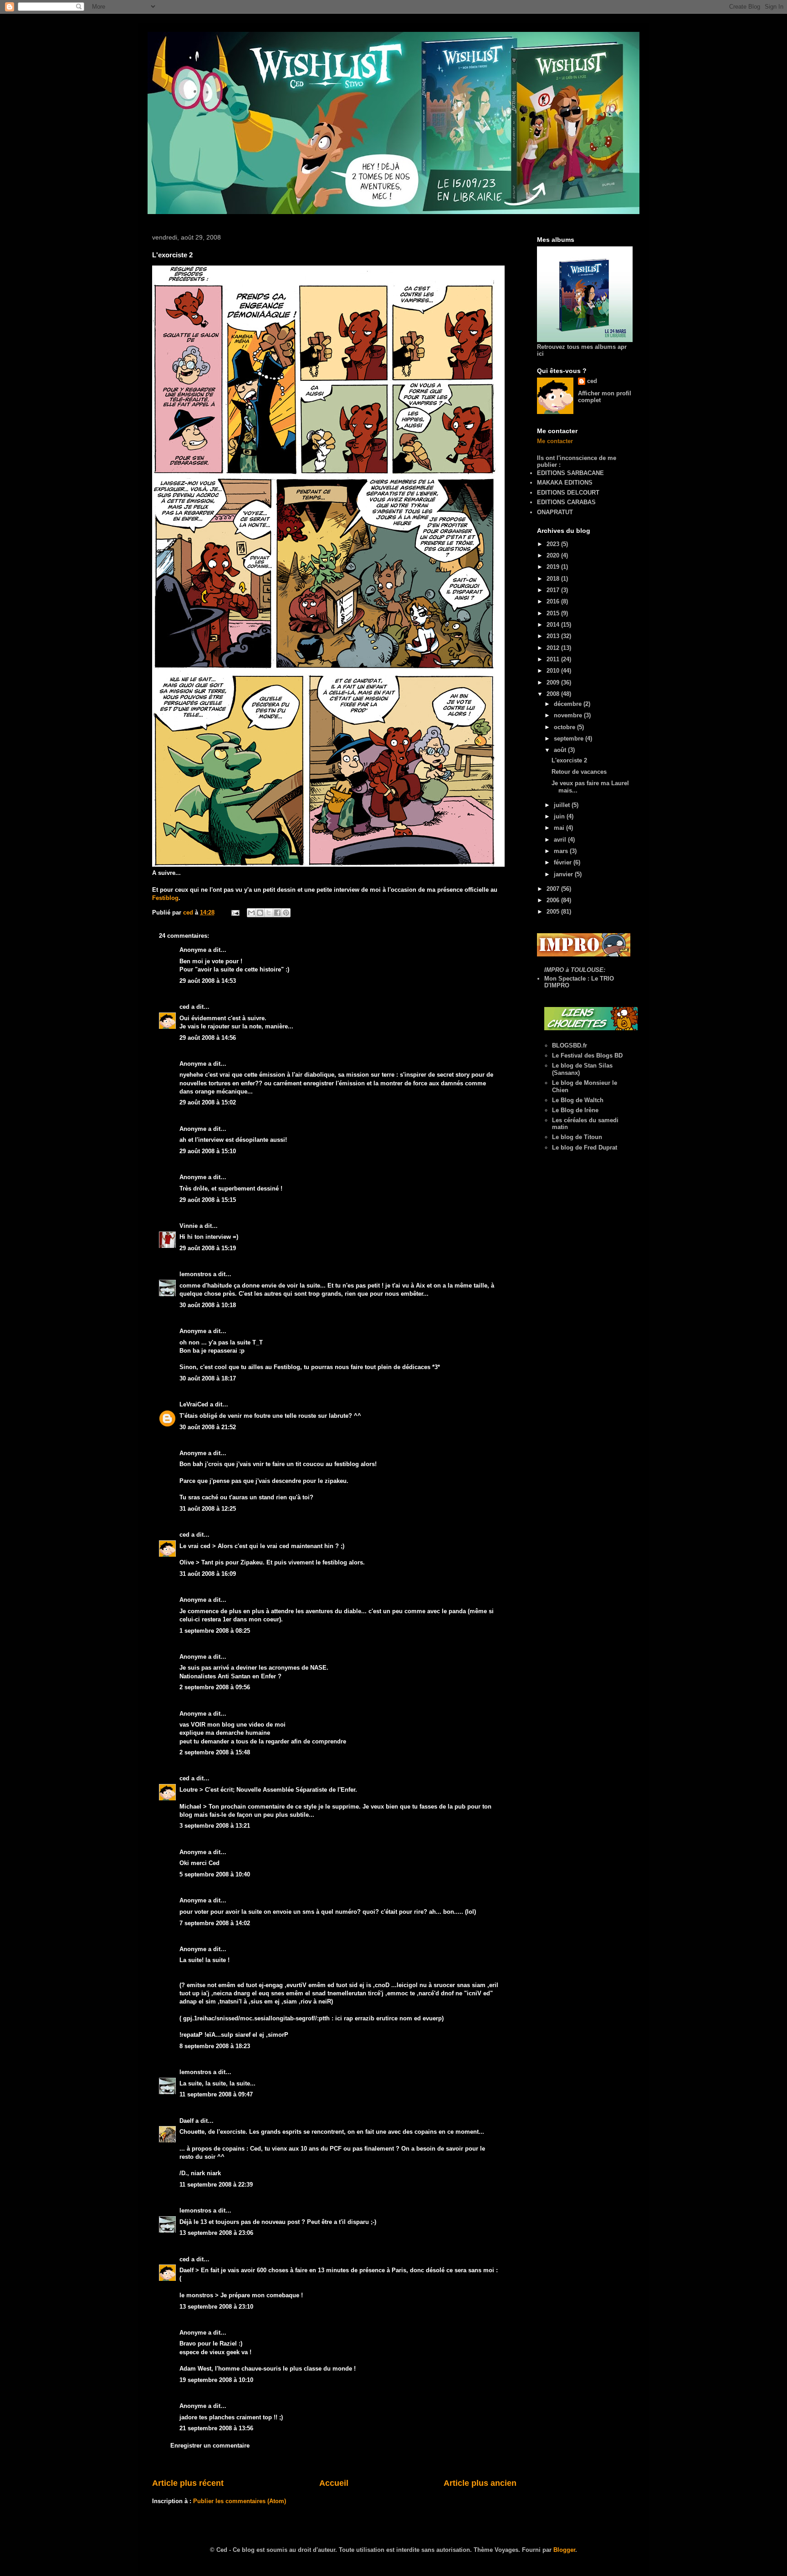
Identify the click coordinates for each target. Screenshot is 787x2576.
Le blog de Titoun (577, 1137)
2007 (554, 889)
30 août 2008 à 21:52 (208, 1427)
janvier (564, 874)
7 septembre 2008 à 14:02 (215, 1923)
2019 (554, 567)
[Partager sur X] (269, 913)
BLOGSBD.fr (570, 1045)
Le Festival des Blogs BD (587, 1055)
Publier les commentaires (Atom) (240, 2501)
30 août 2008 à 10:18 (208, 1305)
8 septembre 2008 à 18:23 (215, 2046)
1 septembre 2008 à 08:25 (215, 1631)
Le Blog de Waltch (578, 1100)
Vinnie (189, 1226)
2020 (554, 555)
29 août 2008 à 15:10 (208, 1151)
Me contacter (555, 441)
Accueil (334, 2483)
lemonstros (195, 1274)
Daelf (187, 2121)
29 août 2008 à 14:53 (208, 981)
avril (561, 840)
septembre (570, 739)
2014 (554, 625)
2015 (554, 613)
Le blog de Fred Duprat (585, 1147)
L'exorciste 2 (569, 760)
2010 (554, 671)
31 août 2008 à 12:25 (208, 1509)
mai (560, 828)
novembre (569, 715)
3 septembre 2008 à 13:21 (215, 1826)
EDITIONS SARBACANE (570, 473)
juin (560, 816)
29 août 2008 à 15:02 (208, 1102)
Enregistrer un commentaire (210, 2446)
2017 (554, 590)
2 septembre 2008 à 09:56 (215, 1687)
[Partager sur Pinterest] (286, 913)
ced (184, 1007)
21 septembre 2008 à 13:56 (216, 2428)
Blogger (564, 2550)
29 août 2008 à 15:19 (208, 1248)
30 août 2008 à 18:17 (208, 1378)
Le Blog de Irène (575, 1110)
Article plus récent (188, 2483)
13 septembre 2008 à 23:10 (216, 2307)
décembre (569, 704)
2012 (554, 648)
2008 (554, 694)
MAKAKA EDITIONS (565, 483)
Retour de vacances (579, 772)
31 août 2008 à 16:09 (208, 1574)
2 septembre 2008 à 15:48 (215, 1752)
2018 (554, 579)
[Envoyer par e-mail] (251, 913)
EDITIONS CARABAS (566, 502)
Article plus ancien (480, 2483)
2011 (554, 659)
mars (562, 851)
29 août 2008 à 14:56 (208, 1038)
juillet (563, 805)
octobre (565, 727)
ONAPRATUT (555, 512)
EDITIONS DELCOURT (568, 493)
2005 (554, 912)
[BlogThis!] (260, 913)
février (564, 862)
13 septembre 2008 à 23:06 (216, 2233)
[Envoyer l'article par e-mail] (235, 912)
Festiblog (165, 898)
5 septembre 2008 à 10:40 (215, 1874)
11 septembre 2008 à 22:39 (216, 2185)
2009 (554, 682)
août (561, 750)
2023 (554, 544)
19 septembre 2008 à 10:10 (216, 2380)
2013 (554, 636)
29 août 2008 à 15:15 (208, 1200)
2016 (554, 601)
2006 (554, 900)
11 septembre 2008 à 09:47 (216, 2094)
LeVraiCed (194, 1404)
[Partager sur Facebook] (277, 913)
